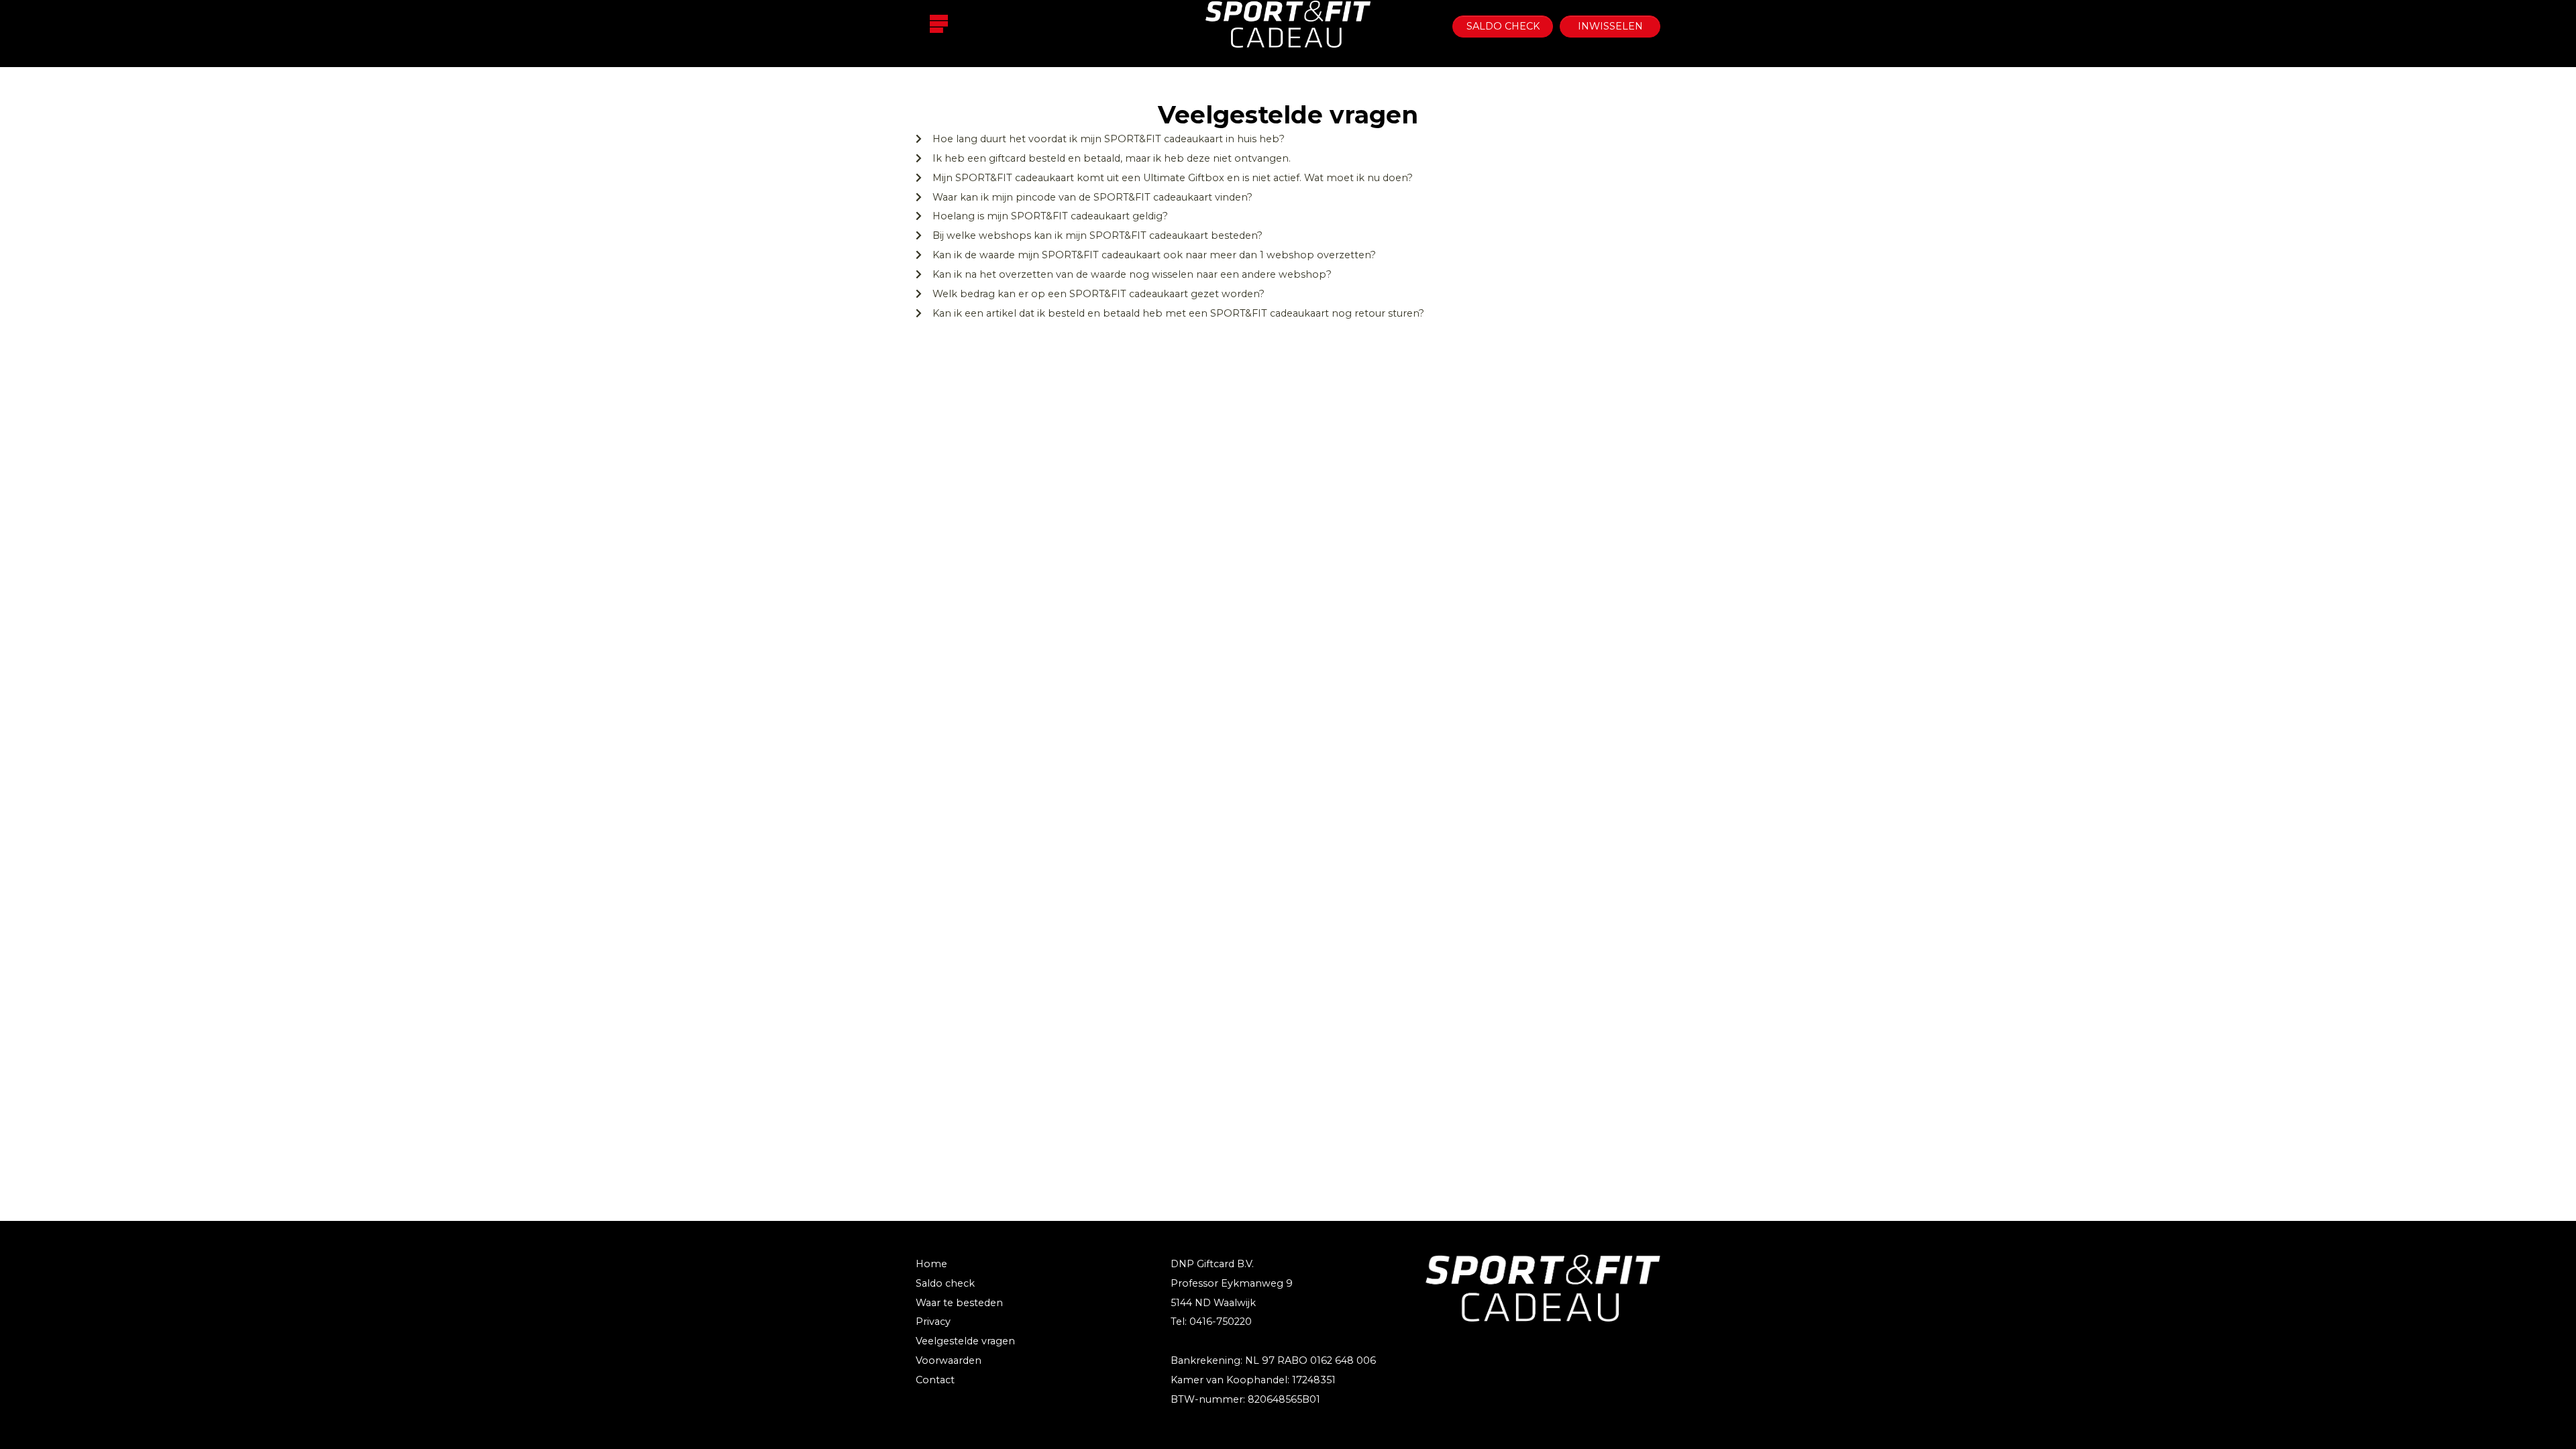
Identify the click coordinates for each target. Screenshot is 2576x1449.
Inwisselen (1610, 26)
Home (931, 1264)
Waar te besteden (959, 1303)
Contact (935, 1380)
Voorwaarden (949, 1360)
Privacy (933, 1322)
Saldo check (1503, 26)
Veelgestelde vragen (965, 1341)
